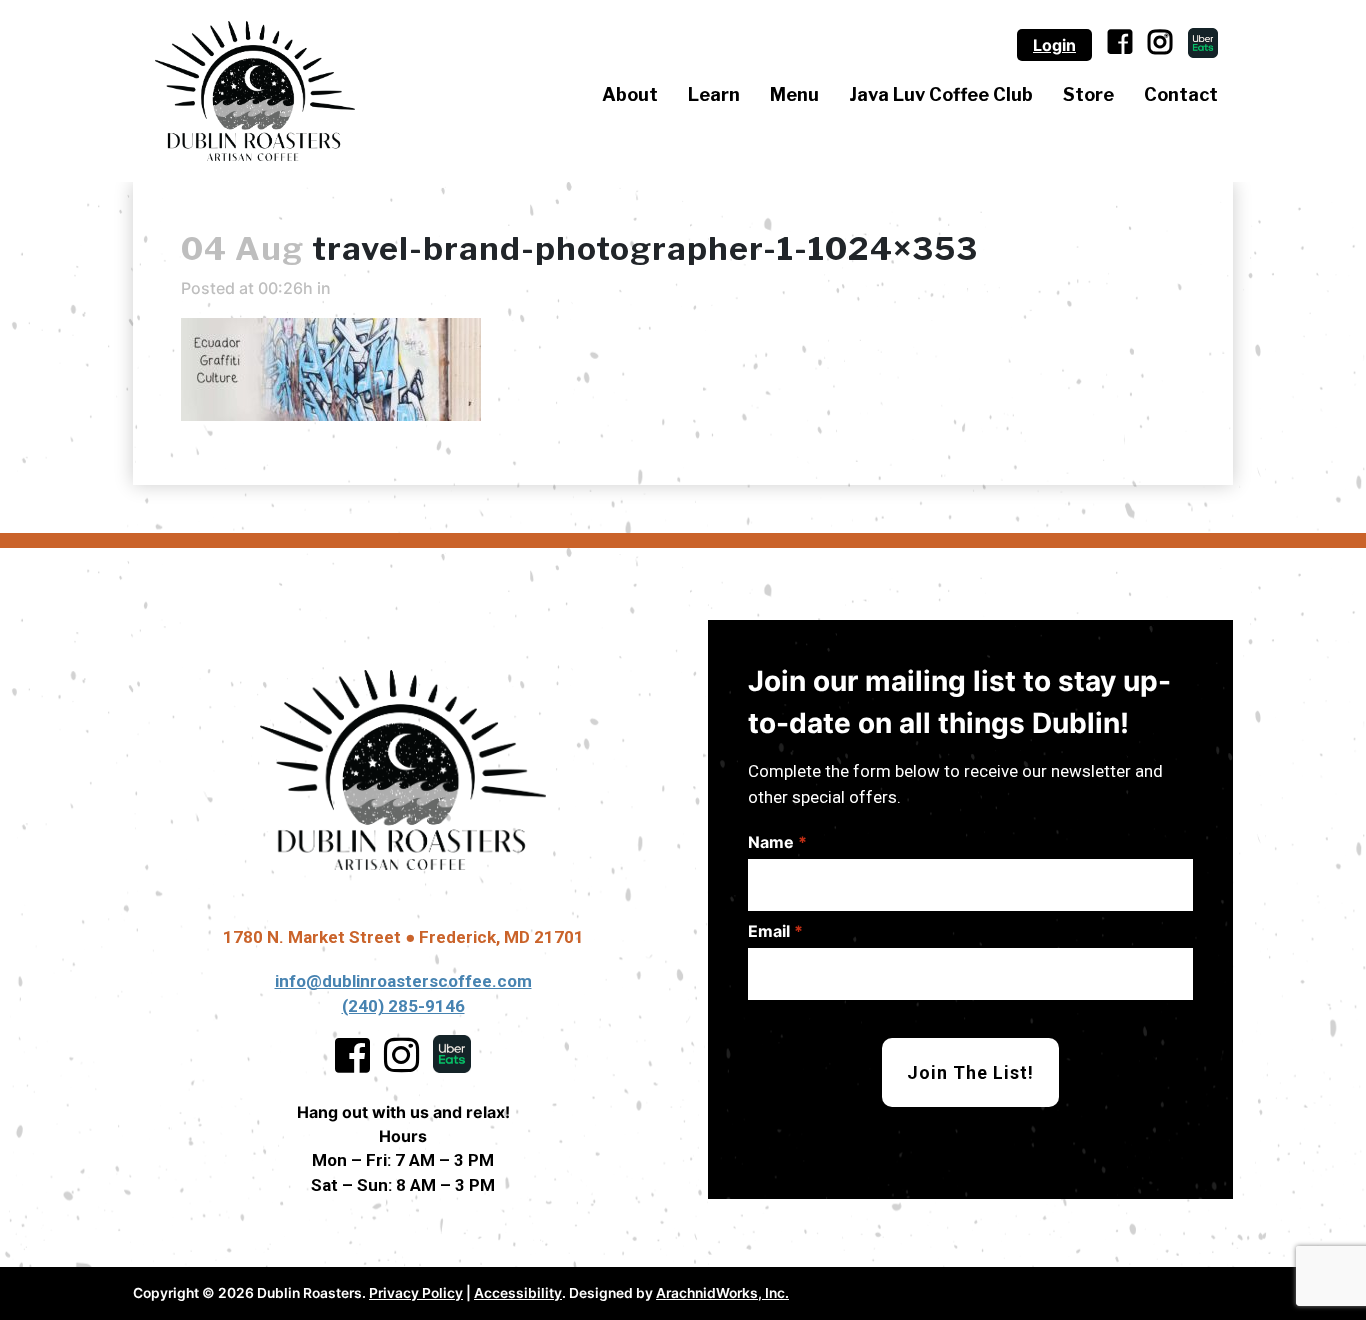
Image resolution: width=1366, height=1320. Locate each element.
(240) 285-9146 (403, 1006)
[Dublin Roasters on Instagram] (1160, 45)
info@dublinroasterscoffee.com (403, 981)
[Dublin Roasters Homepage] (403, 770)
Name (777, 842)
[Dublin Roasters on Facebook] (1120, 45)
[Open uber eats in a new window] (1203, 43)
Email (775, 931)
